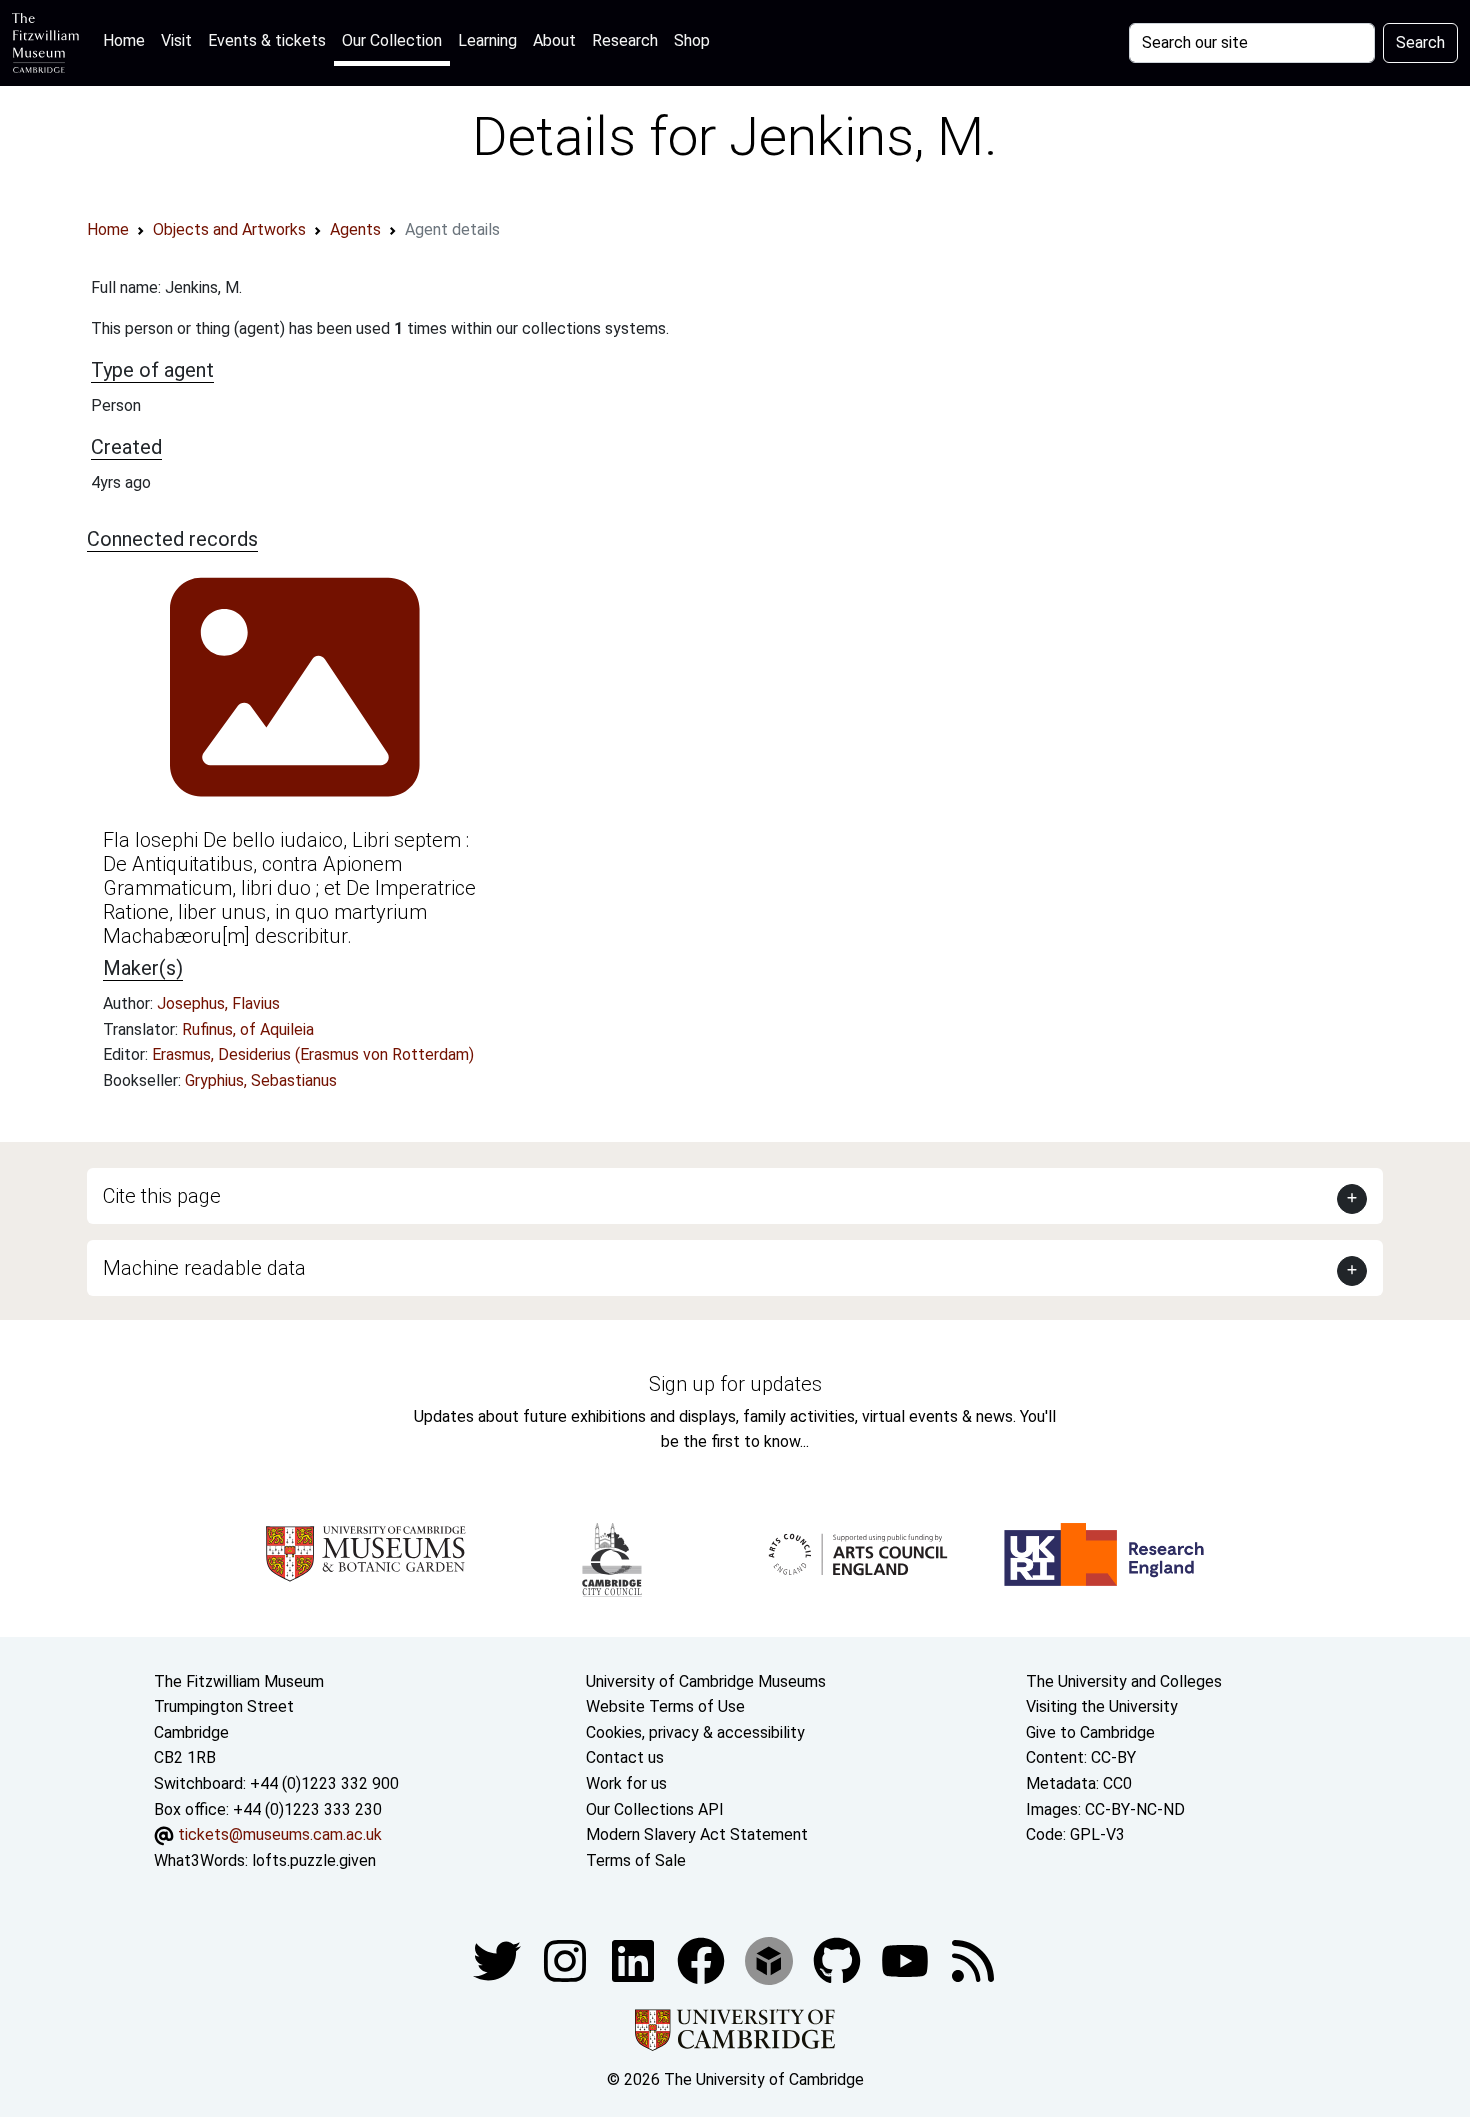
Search (1420, 42)
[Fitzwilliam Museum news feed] (973, 1960)
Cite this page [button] (162, 1196)
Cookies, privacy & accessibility (695, 1732)
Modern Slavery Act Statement (697, 1834)
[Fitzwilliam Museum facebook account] (635, 1960)
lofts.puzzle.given (314, 1860)
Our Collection (392, 40)
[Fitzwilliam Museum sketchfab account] (771, 1960)
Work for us (626, 1783)
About (554, 40)
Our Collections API (655, 1809)
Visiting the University (1102, 1706)
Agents (355, 229)
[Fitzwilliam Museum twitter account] (499, 1960)
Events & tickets (267, 40)
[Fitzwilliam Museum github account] (839, 1960)
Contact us (625, 1757)
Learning (487, 40)
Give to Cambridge (1090, 1732)
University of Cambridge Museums (706, 1681)
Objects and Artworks (229, 229)
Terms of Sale (636, 1860)
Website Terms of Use (665, 1706)
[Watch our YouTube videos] (907, 1960)
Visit (176, 40)
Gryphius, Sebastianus (261, 1080)
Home (128, 40)
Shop (692, 40)
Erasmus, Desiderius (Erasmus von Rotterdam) (313, 1054)
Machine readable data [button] (204, 1268)
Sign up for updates (735, 1384)
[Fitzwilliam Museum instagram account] (567, 1960)
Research (625, 40)
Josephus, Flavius (218, 1003)
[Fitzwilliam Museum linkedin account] (703, 1960)
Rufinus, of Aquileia (248, 1029)
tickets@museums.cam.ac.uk (280, 1834)
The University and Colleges (1124, 1681)
